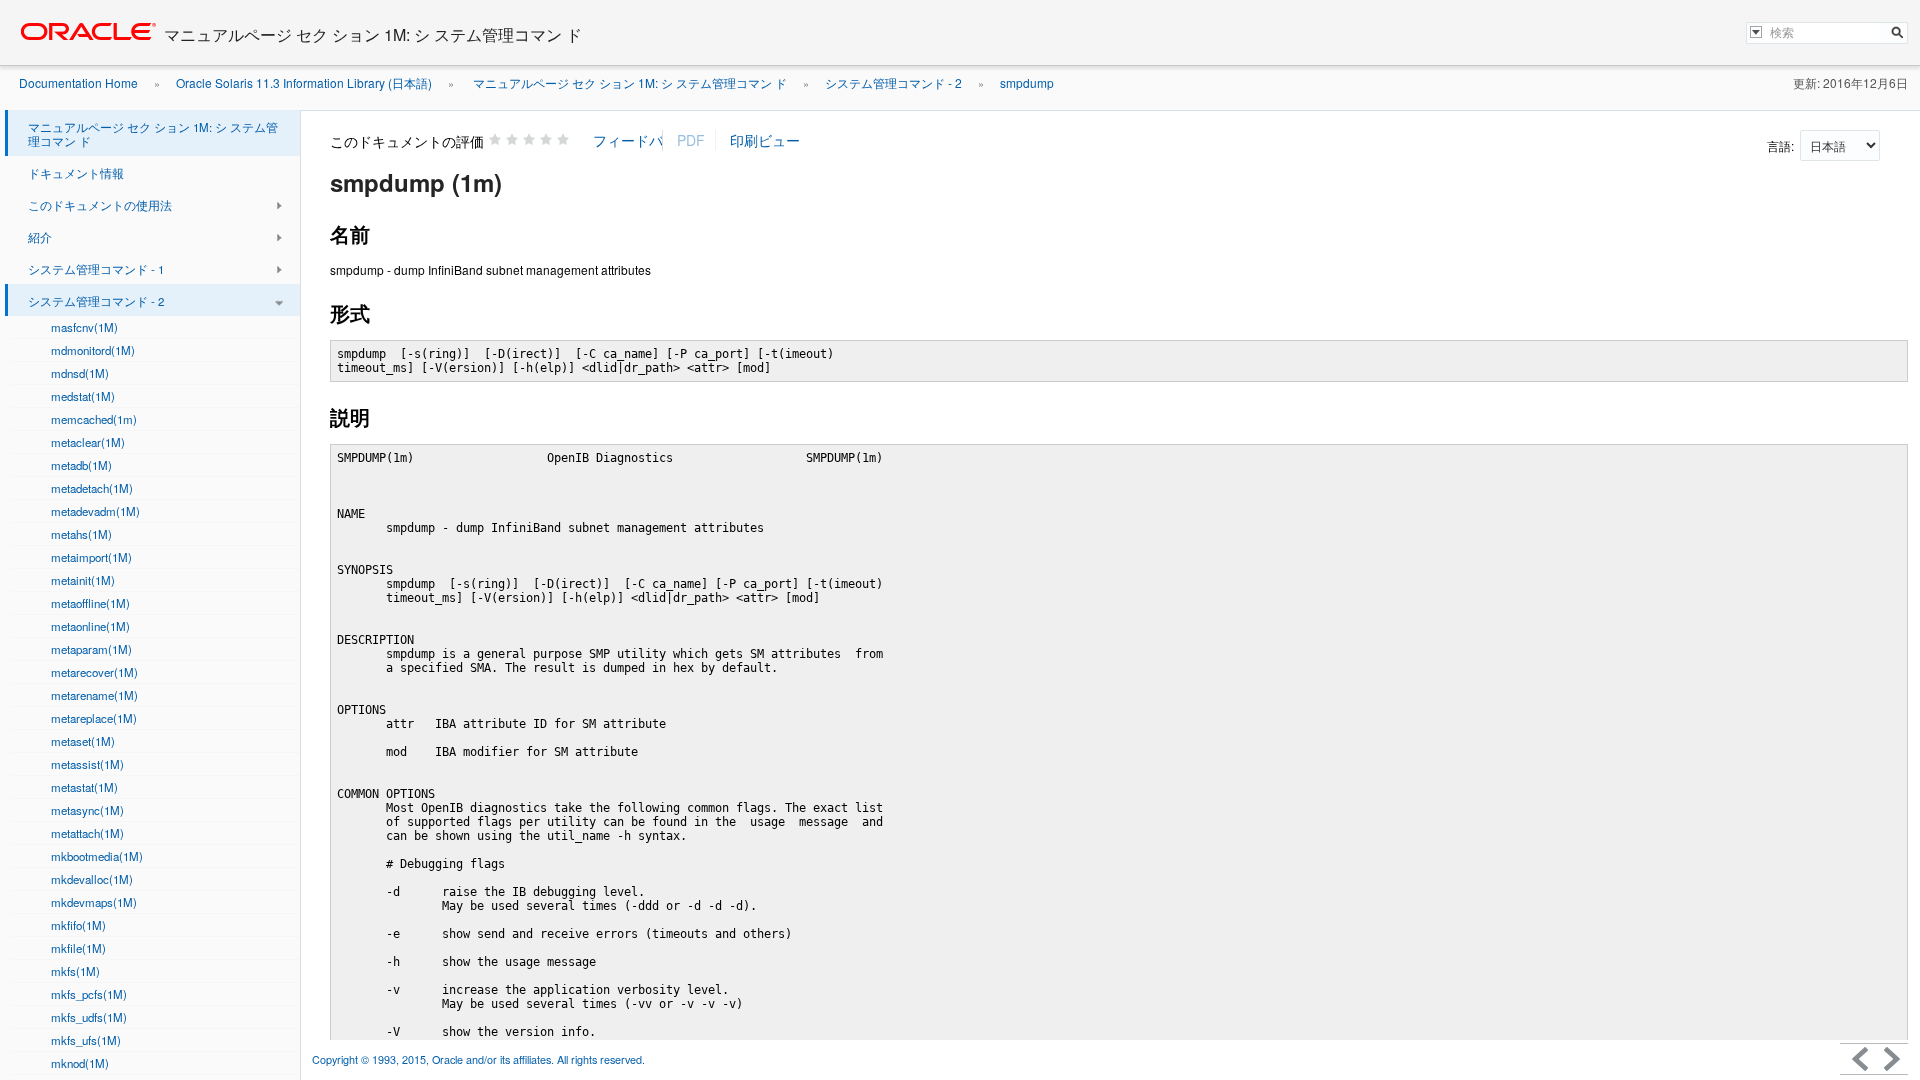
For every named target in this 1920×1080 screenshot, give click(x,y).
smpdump (1027, 82)
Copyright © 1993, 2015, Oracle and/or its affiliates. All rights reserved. (480, 1059)
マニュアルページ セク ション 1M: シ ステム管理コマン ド (628, 82)
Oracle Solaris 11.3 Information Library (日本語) (304, 82)
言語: (1782, 145)
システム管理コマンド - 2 (893, 82)
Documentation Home (78, 82)
